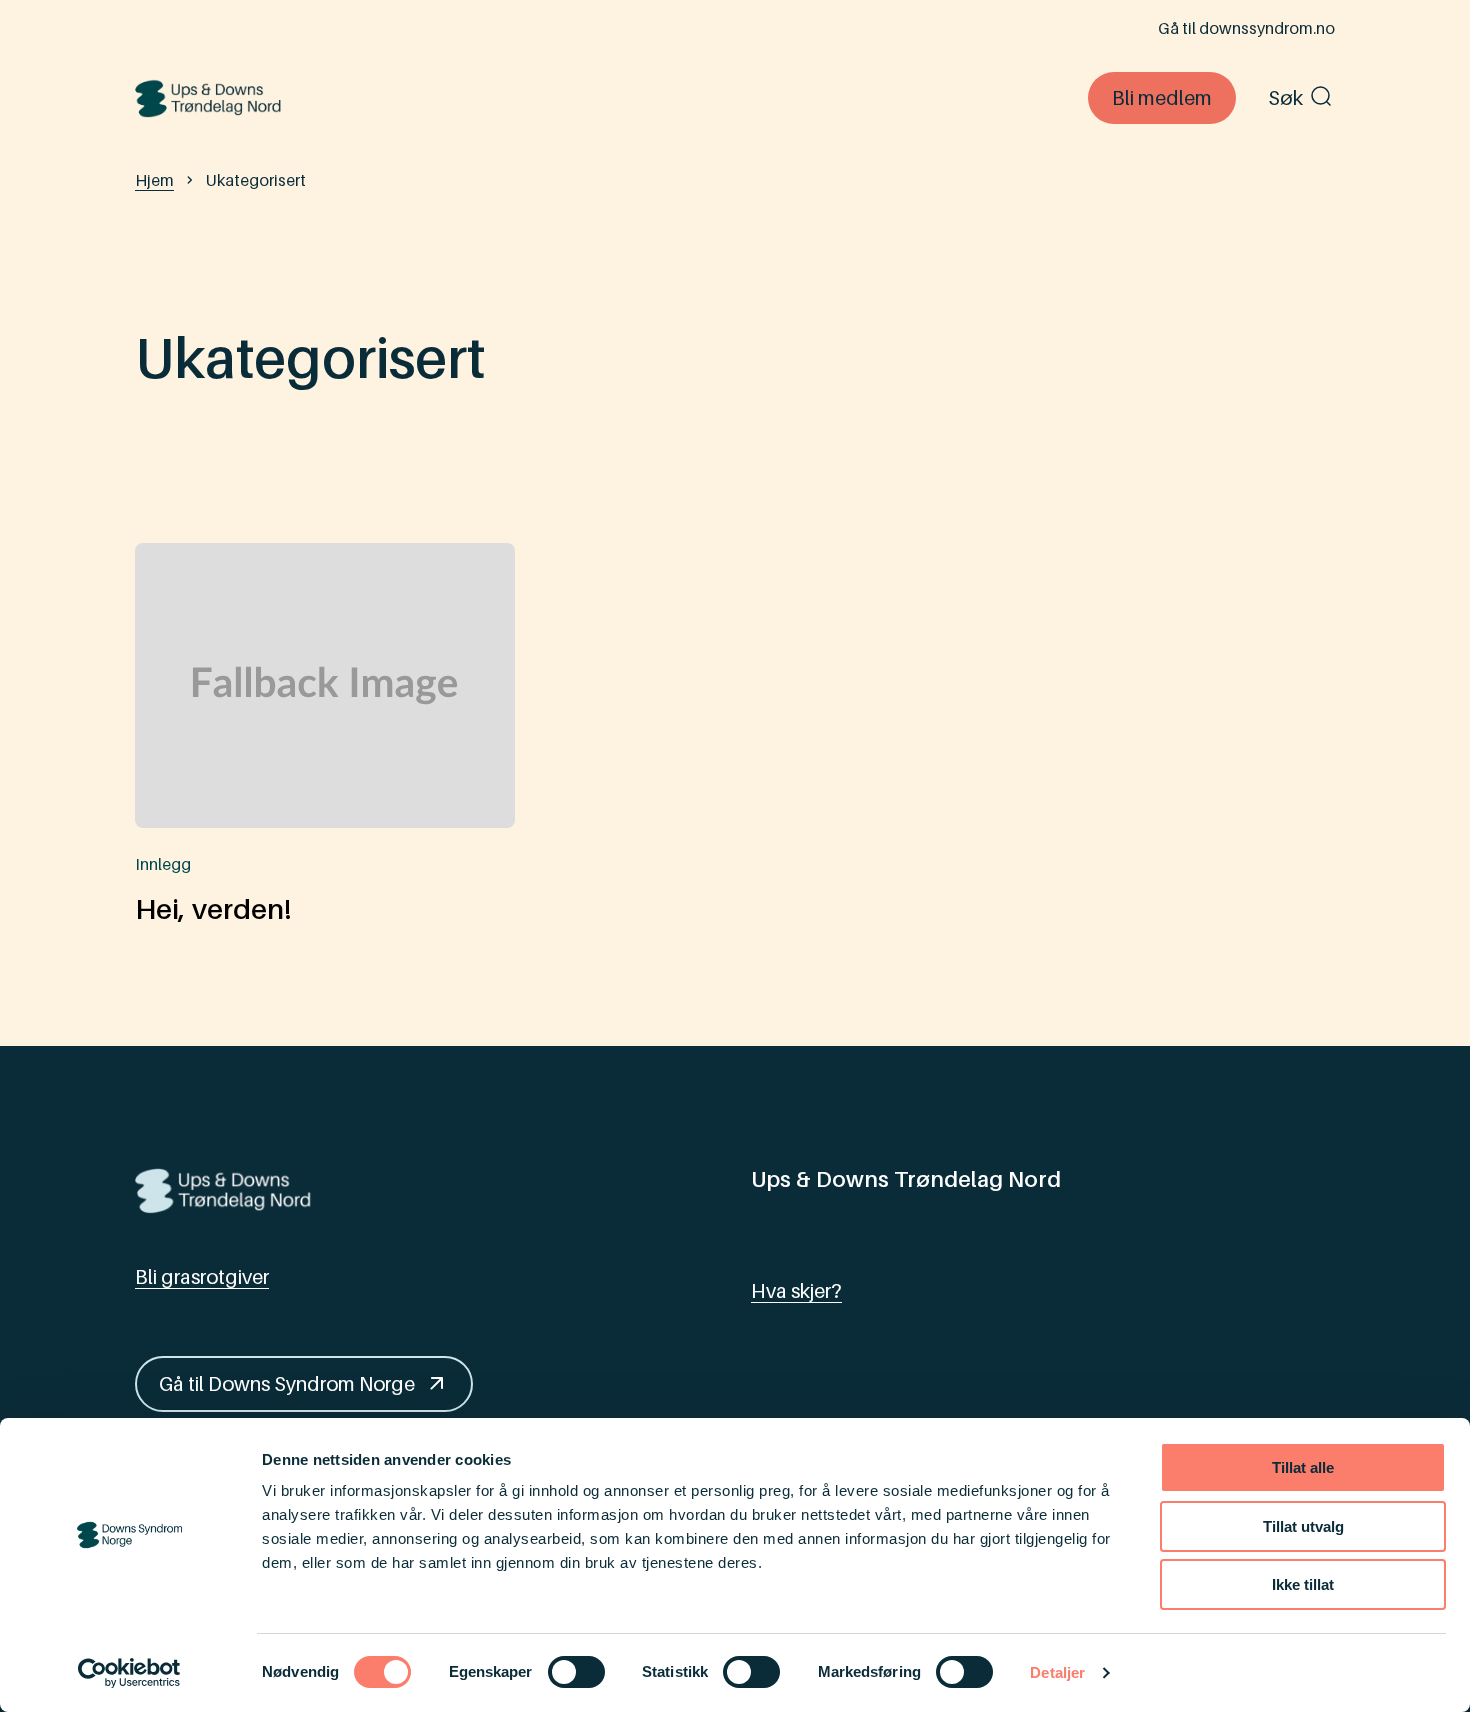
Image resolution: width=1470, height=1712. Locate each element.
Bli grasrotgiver (202, 1277)
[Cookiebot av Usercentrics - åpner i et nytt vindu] (129, 1673)
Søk (1285, 98)
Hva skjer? (796, 1291)
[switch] (576, 1672)
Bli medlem (1162, 98)
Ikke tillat (1303, 1584)
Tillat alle (1303, 1467)
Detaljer (1057, 1672)
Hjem (154, 180)
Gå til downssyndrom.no (1246, 28)
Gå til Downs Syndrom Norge (287, 1384)
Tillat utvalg (1303, 1526)
